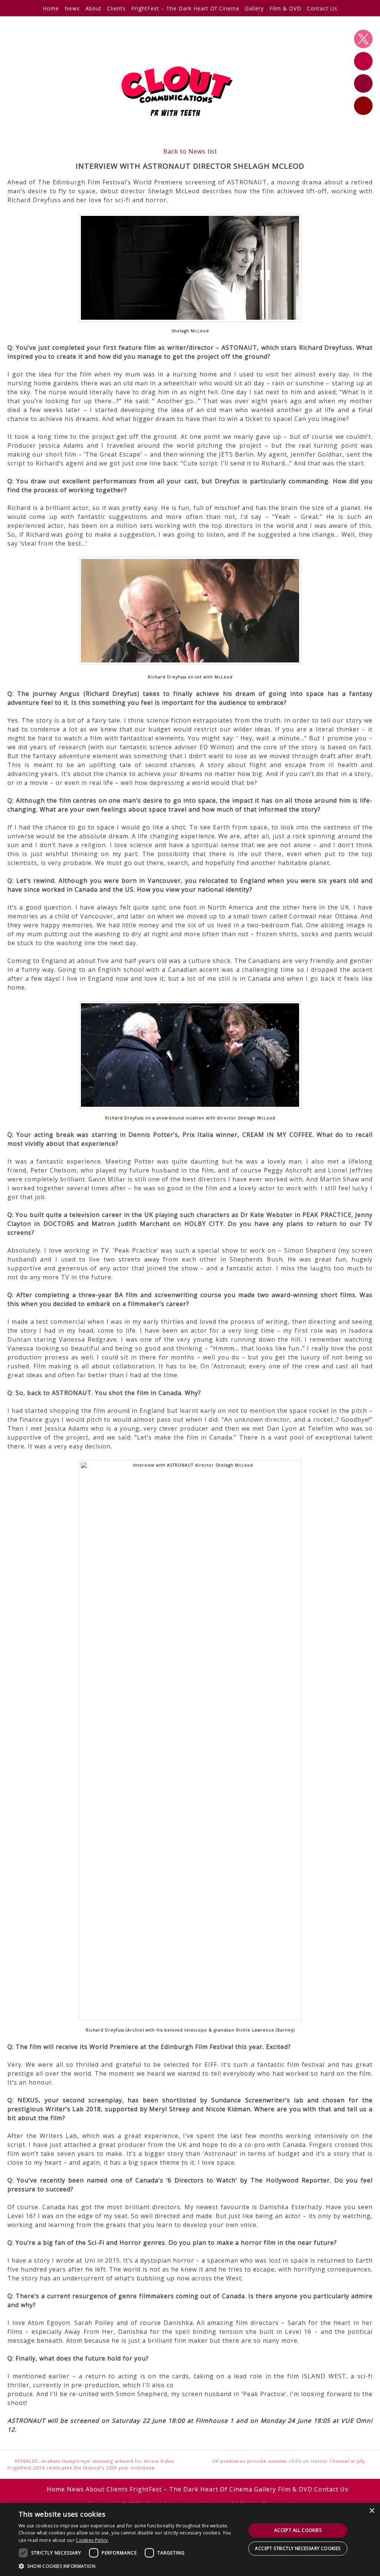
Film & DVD (285, 8)
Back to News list (190, 151)
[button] (129, 2566)
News (72, 8)
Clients (117, 8)
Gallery (254, 8)
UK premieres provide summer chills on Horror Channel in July (289, 2461)
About (94, 8)
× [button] (372, 2511)
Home (51, 8)
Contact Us (322, 8)
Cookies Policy (92, 2540)
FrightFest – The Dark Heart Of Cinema (185, 8)
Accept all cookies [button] (298, 2530)
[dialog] (190, 2539)
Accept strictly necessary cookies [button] (298, 2548)
